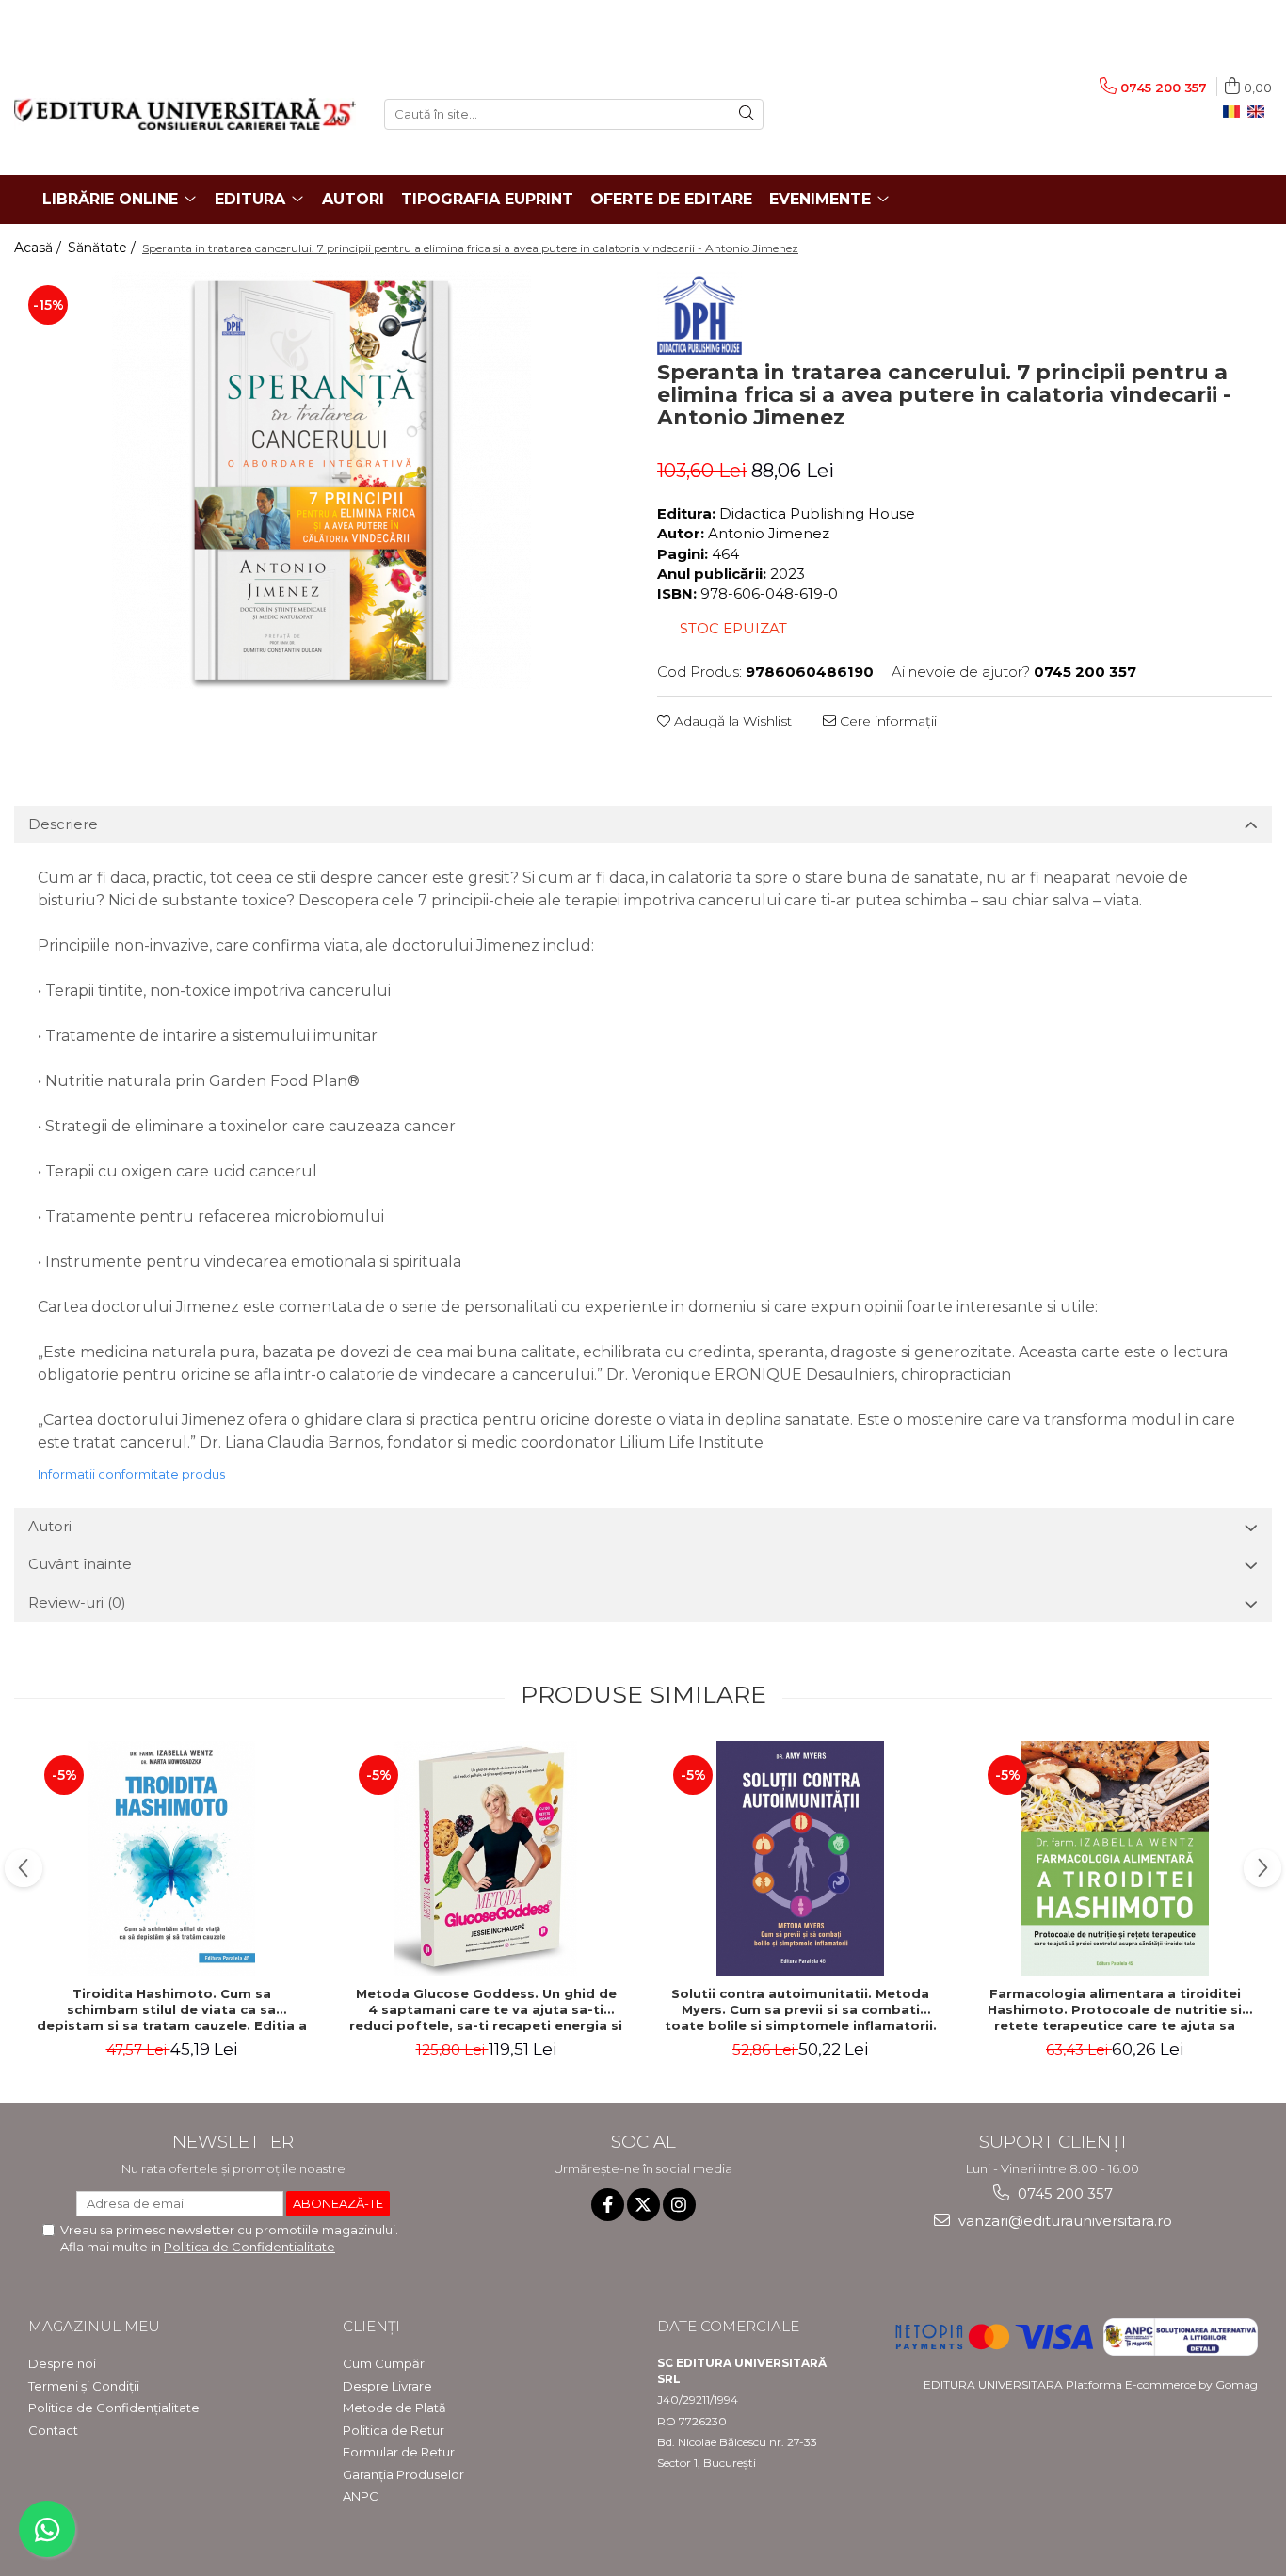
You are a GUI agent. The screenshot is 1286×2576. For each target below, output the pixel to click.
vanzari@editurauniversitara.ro (1063, 2221)
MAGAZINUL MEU (94, 2326)
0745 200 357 (1063, 2193)
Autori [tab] (50, 1526)
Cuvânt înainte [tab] (80, 1564)
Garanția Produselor (403, 2474)
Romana (1235, 112)
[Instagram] (679, 2205)
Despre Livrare (387, 2386)
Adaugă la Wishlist (731, 721)
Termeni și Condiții (84, 2386)
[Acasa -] (185, 114)
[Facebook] (608, 2205)
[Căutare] (747, 114)
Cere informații (886, 721)
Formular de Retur (399, 2452)
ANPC (361, 2496)
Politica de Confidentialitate (249, 2247)
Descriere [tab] (63, 824)
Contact (53, 2430)
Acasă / (40, 248)
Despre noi (62, 2363)
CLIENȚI (371, 2326)
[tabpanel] (321, 480)
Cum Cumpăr (384, 2363)
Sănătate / (104, 248)
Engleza (1260, 112)
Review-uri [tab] (77, 1602)
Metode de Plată (394, 2408)
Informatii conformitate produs (131, 1474)
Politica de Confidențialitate (114, 2408)
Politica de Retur (394, 2430)
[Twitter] (643, 2205)
